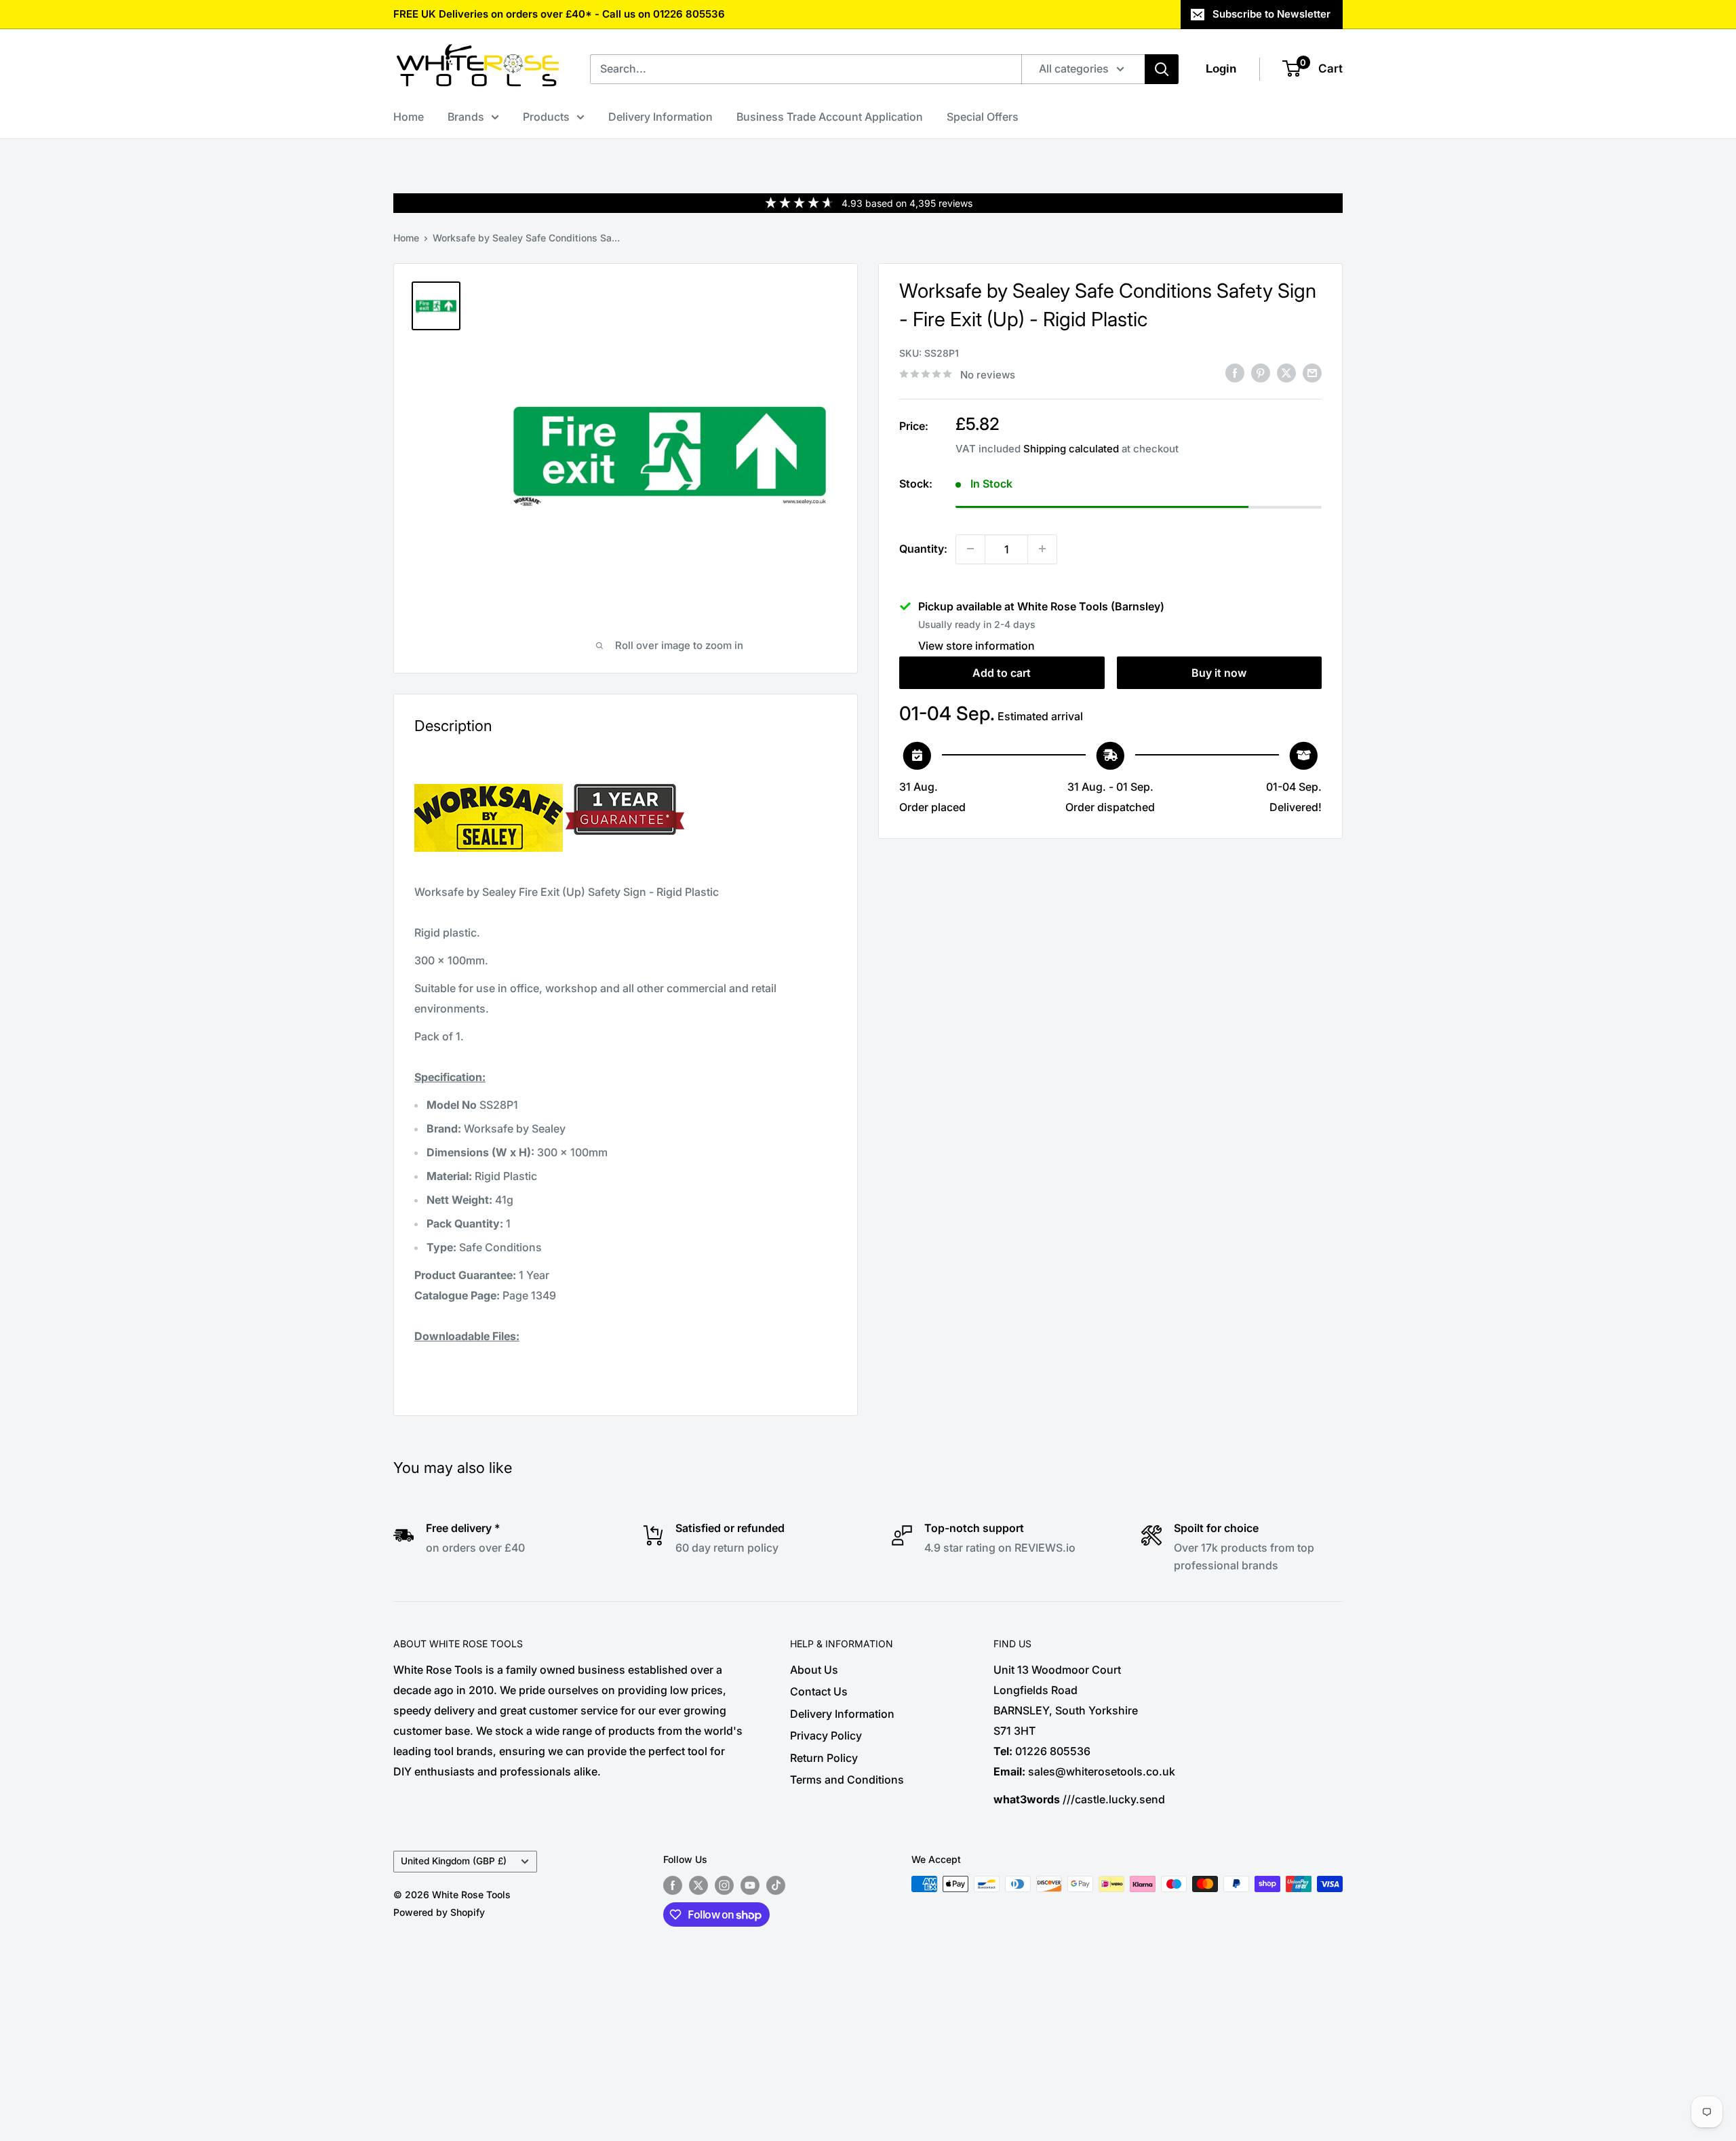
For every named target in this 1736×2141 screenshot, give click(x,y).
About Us (814, 1670)
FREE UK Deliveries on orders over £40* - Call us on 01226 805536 (559, 14)
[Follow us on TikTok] (776, 1885)
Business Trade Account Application (830, 117)
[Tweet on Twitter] (1286, 373)
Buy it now (1219, 672)
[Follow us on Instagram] (724, 1885)
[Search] (1162, 69)
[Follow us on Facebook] (673, 1885)
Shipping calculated (1071, 449)
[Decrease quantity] (970, 549)
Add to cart (1002, 672)
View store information (976, 645)
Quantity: (923, 548)
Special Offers (983, 117)
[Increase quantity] (1042, 549)
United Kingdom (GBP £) (454, 1861)
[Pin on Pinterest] (1261, 373)
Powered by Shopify (439, 1912)
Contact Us (819, 1691)
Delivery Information (660, 117)
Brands (466, 117)
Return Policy (824, 1758)
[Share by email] (1312, 373)
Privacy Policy (826, 1735)
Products (546, 117)
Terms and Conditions (847, 1780)
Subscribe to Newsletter (1271, 14)
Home (409, 117)
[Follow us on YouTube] (750, 1885)
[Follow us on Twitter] (698, 1885)
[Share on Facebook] (1235, 373)
